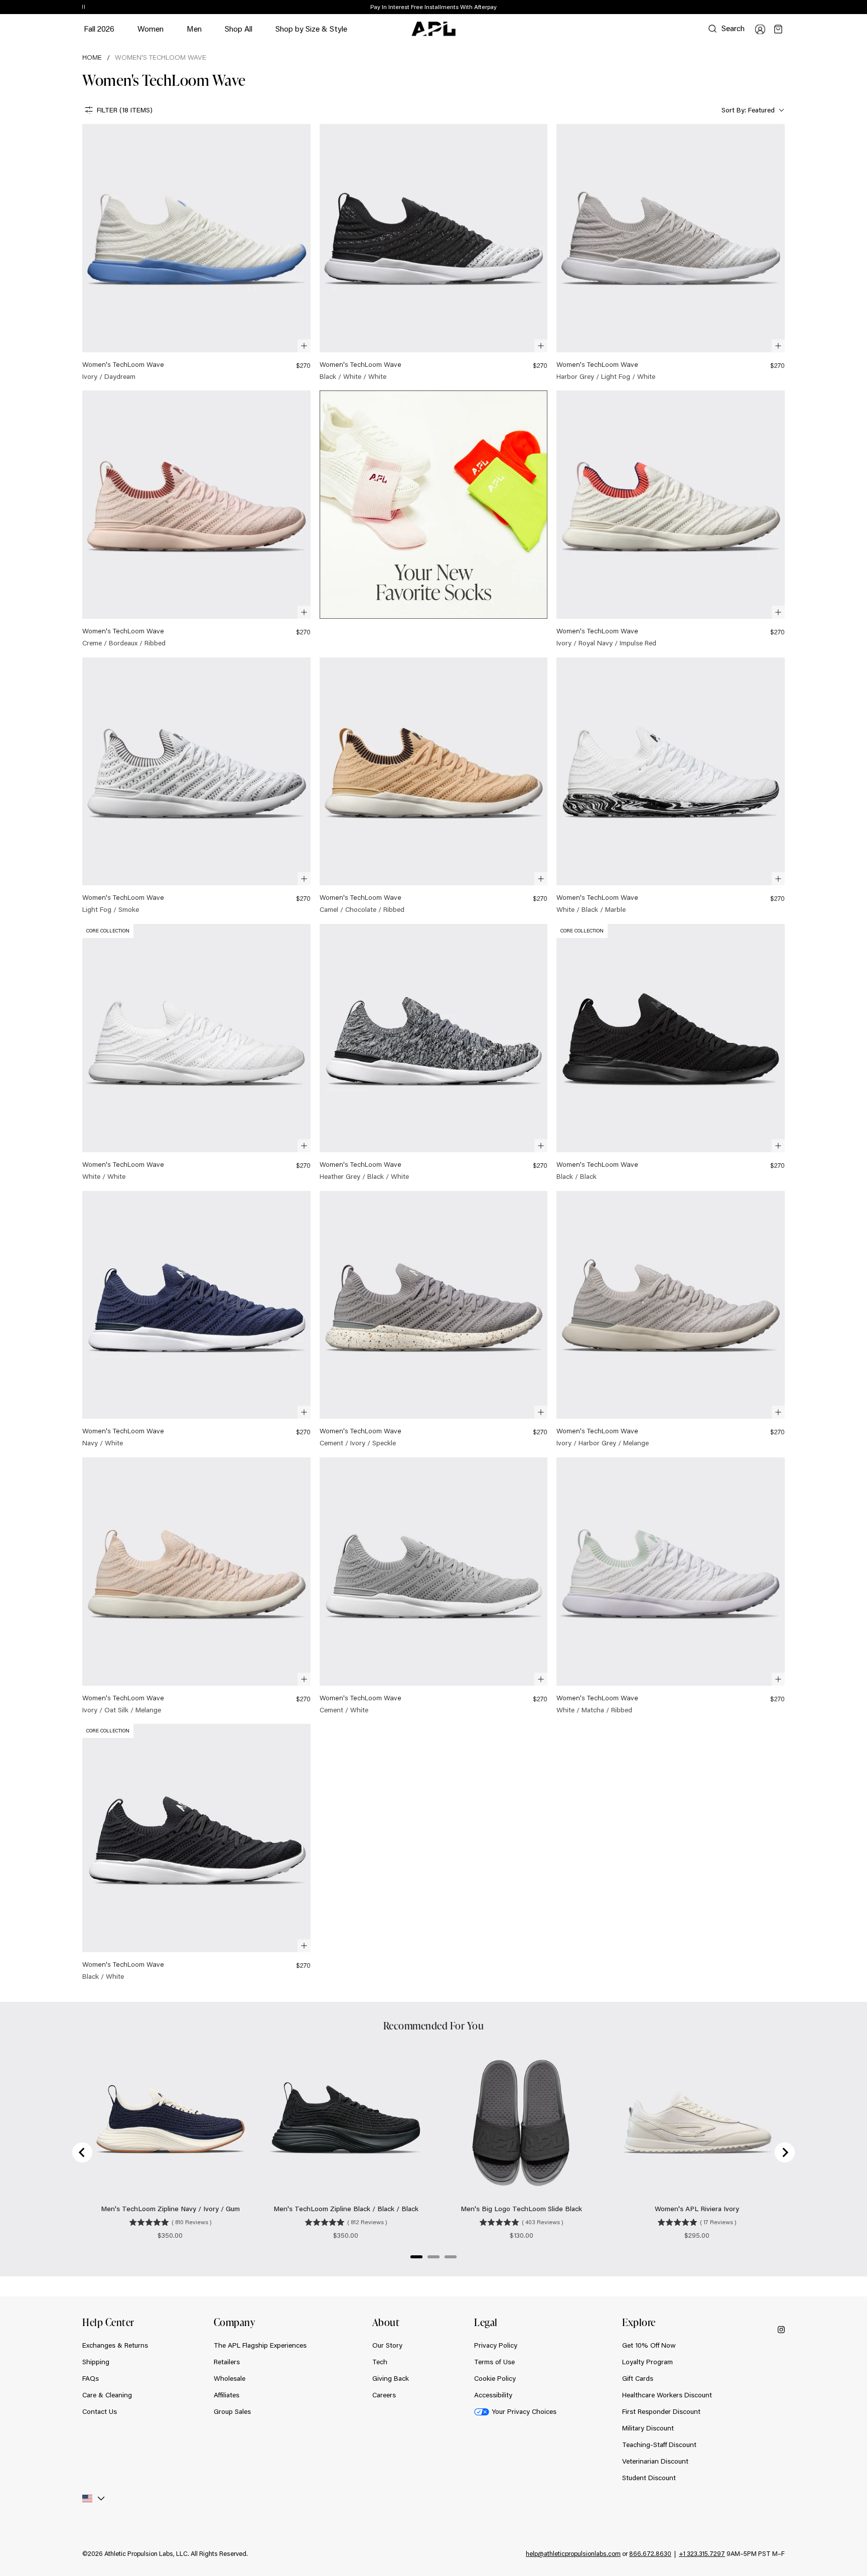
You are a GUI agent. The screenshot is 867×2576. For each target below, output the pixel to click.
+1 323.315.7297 (702, 2553)
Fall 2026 (99, 28)
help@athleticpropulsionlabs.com (573, 2553)
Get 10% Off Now (649, 2345)
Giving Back (391, 2378)
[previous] (762, 8)
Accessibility (493, 2395)
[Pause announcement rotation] (84, 8)
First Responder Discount (661, 2411)
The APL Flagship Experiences (260, 2345)
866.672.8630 (650, 2553)
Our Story (387, 2345)
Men (194, 33)
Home (92, 57)
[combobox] (752, 110)
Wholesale (230, 2378)
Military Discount (648, 2428)
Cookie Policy (495, 2378)
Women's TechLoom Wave (161, 57)
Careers (384, 2395)
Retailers (227, 2362)
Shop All (239, 28)
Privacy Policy (496, 2345)
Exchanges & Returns (115, 2345)
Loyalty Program (647, 2362)
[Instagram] (781, 2329)
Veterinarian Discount (655, 2461)
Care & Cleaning (107, 2395)
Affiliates (227, 2395)
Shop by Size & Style (311, 33)
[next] (787, 8)
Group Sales (232, 2411)
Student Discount (649, 2478)
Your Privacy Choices (524, 2411)
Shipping (96, 2362)
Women (151, 33)
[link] (196, 253)
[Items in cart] (778, 29)
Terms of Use (494, 2362)
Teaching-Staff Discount (659, 2445)
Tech (380, 2362)
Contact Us (100, 2411)
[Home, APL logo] (434, 29)
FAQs (91, 2378)
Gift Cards (638, 2378)
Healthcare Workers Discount (667, 2395)
